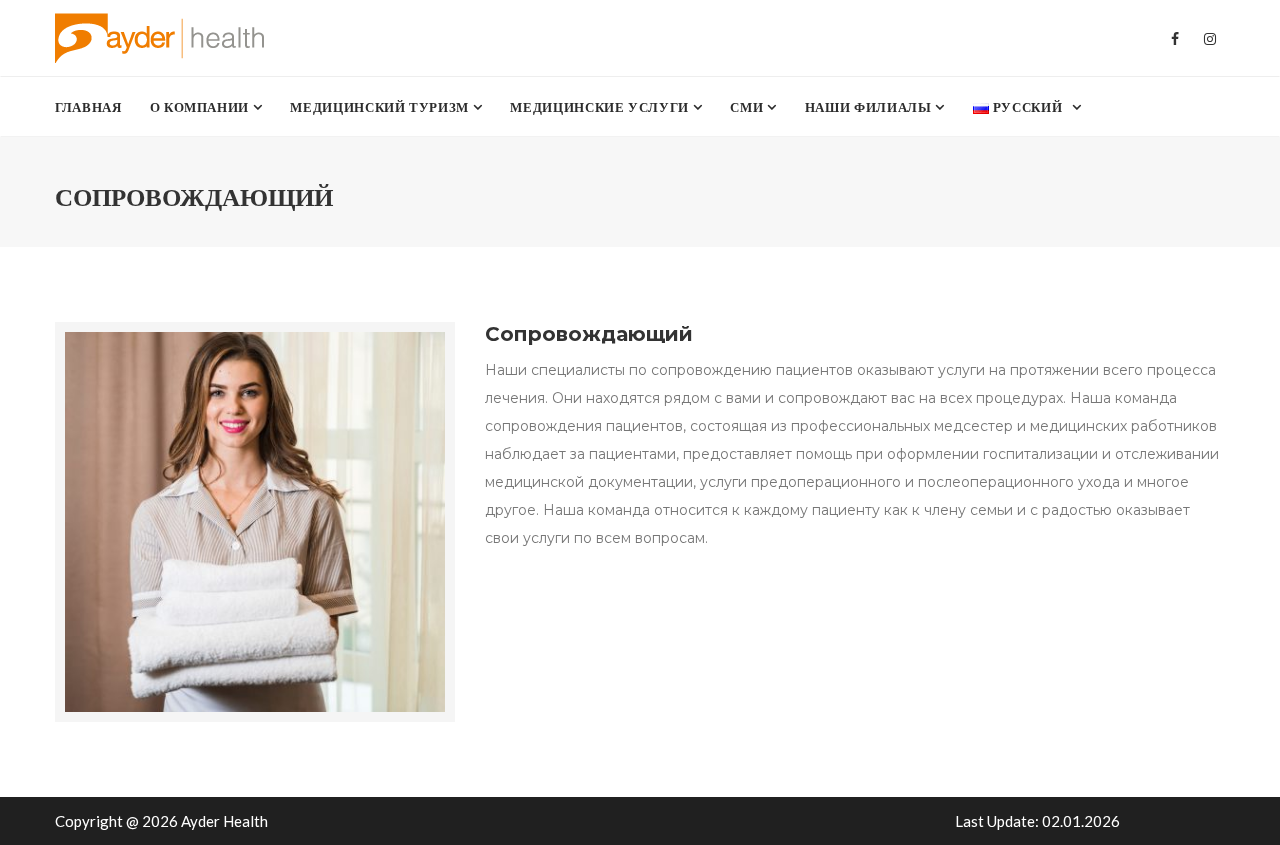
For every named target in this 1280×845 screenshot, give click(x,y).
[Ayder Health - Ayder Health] (168, 38)
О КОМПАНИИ (201, 107)
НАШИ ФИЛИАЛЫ (870, 107)
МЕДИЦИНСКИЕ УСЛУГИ (601, 107)
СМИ (748, 107)
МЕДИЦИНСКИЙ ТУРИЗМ (381, 107)
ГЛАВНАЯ (88, 107)
